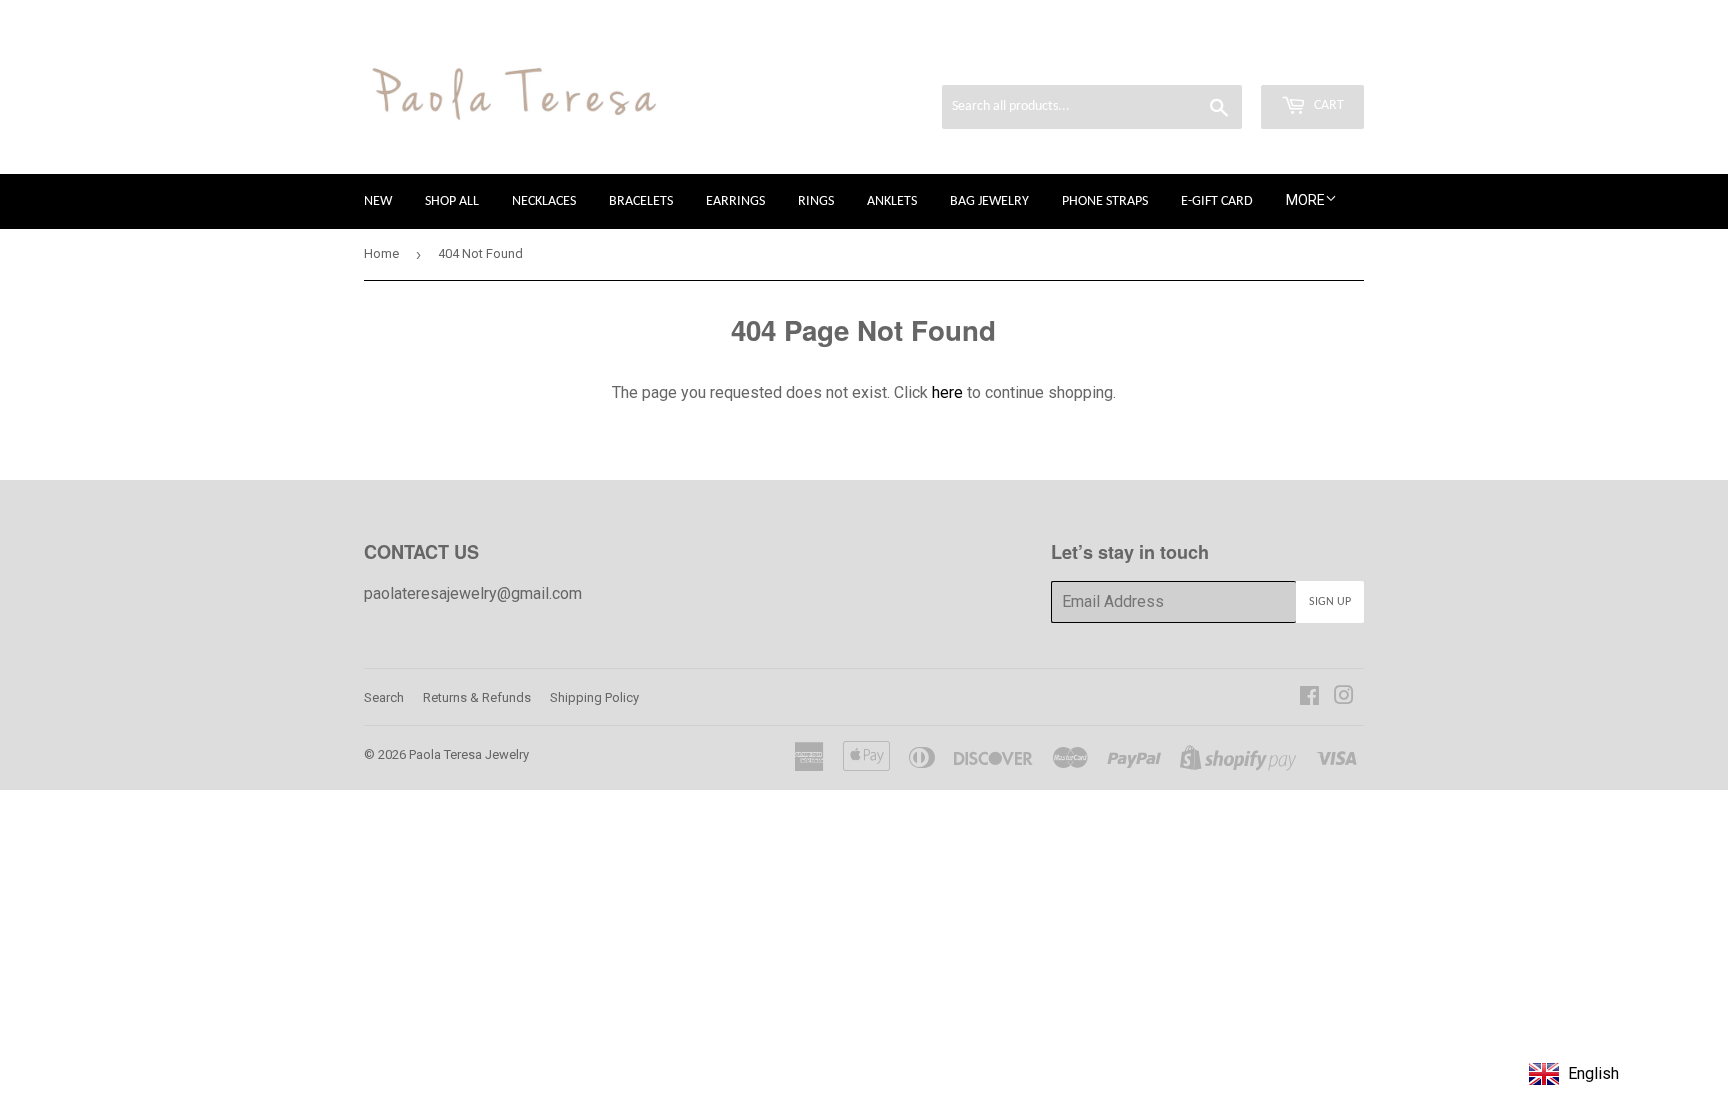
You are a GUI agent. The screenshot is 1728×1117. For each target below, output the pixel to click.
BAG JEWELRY (989, 201)
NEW (378, 201)
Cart (1327, 105)
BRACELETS (641, 201)
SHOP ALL (452, 201)
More (1305, 200)
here (947, 392)
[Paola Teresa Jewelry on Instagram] (1344, 697)
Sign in (1194, 58)
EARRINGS (735, 201)
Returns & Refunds (477, 697)
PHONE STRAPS (1105, 201)
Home (381, 253)
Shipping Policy (594, 697)
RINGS (816, 201)
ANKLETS (892, 201)
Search (384, 697)
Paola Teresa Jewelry (469, 754)
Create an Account (1304, 58)
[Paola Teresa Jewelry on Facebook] (1309, 697)
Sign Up (1330, 602)
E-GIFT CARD (1217, 201)
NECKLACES (544, 201)
